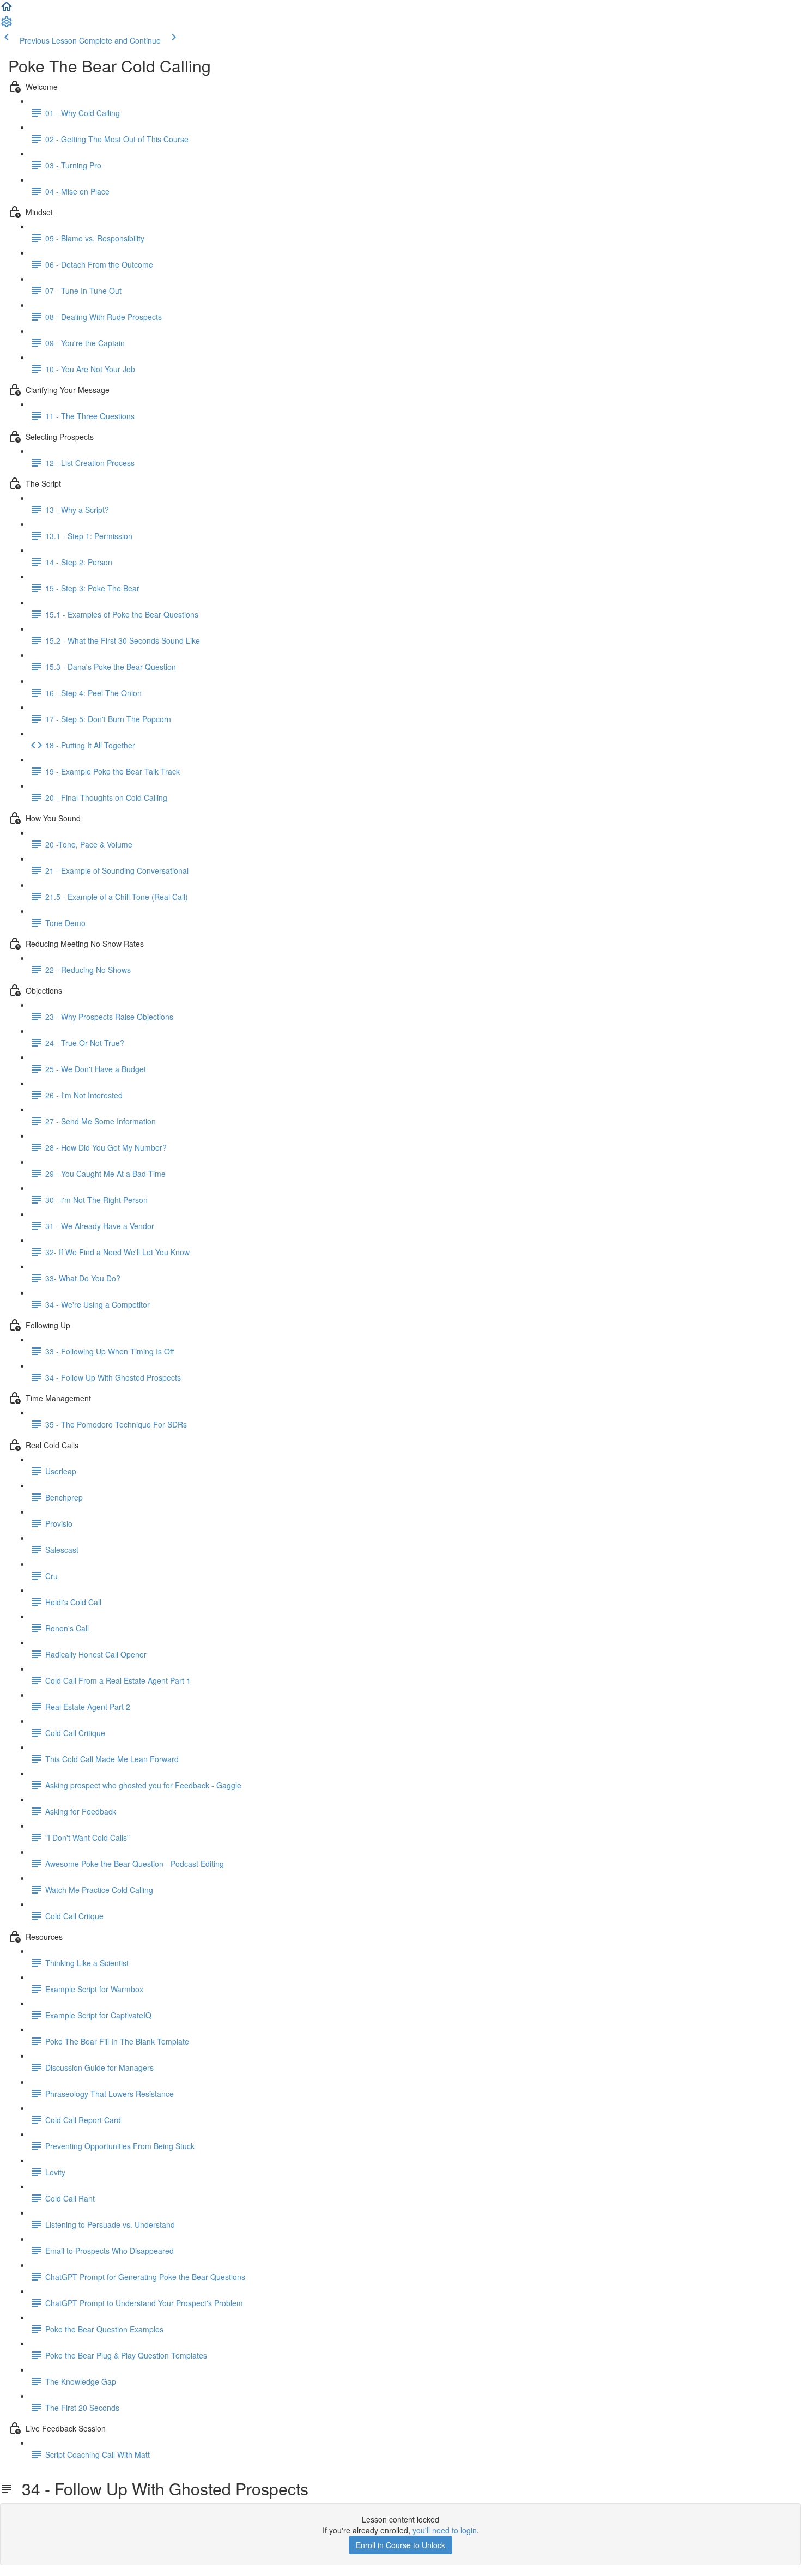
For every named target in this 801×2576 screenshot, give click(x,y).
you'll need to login (445, 2530)
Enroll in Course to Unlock (400, 2545)
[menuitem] (7, 25)
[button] (7, 10)
